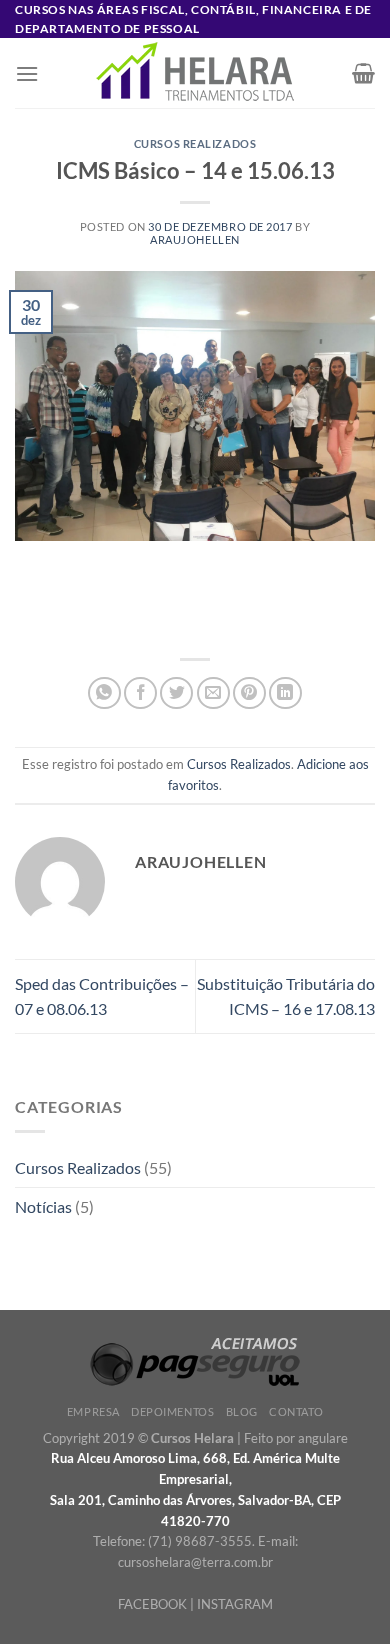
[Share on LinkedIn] (285, 693)
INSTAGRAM (235, 1604)
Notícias (43, 1206)
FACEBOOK (152, 1604)
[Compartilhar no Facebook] (140, 693)
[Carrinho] (363, 73)
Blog (242, 1411)
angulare (323, 1438)
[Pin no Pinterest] (249, 693)
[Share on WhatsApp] (104, 693)
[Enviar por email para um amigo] (213, 693)
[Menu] (27, 73)
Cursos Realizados (195, 143)
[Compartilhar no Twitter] (176, 693)
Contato (296, 1411)
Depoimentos (172, 1411)
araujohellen (195, 239)
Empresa (93, 1411)
